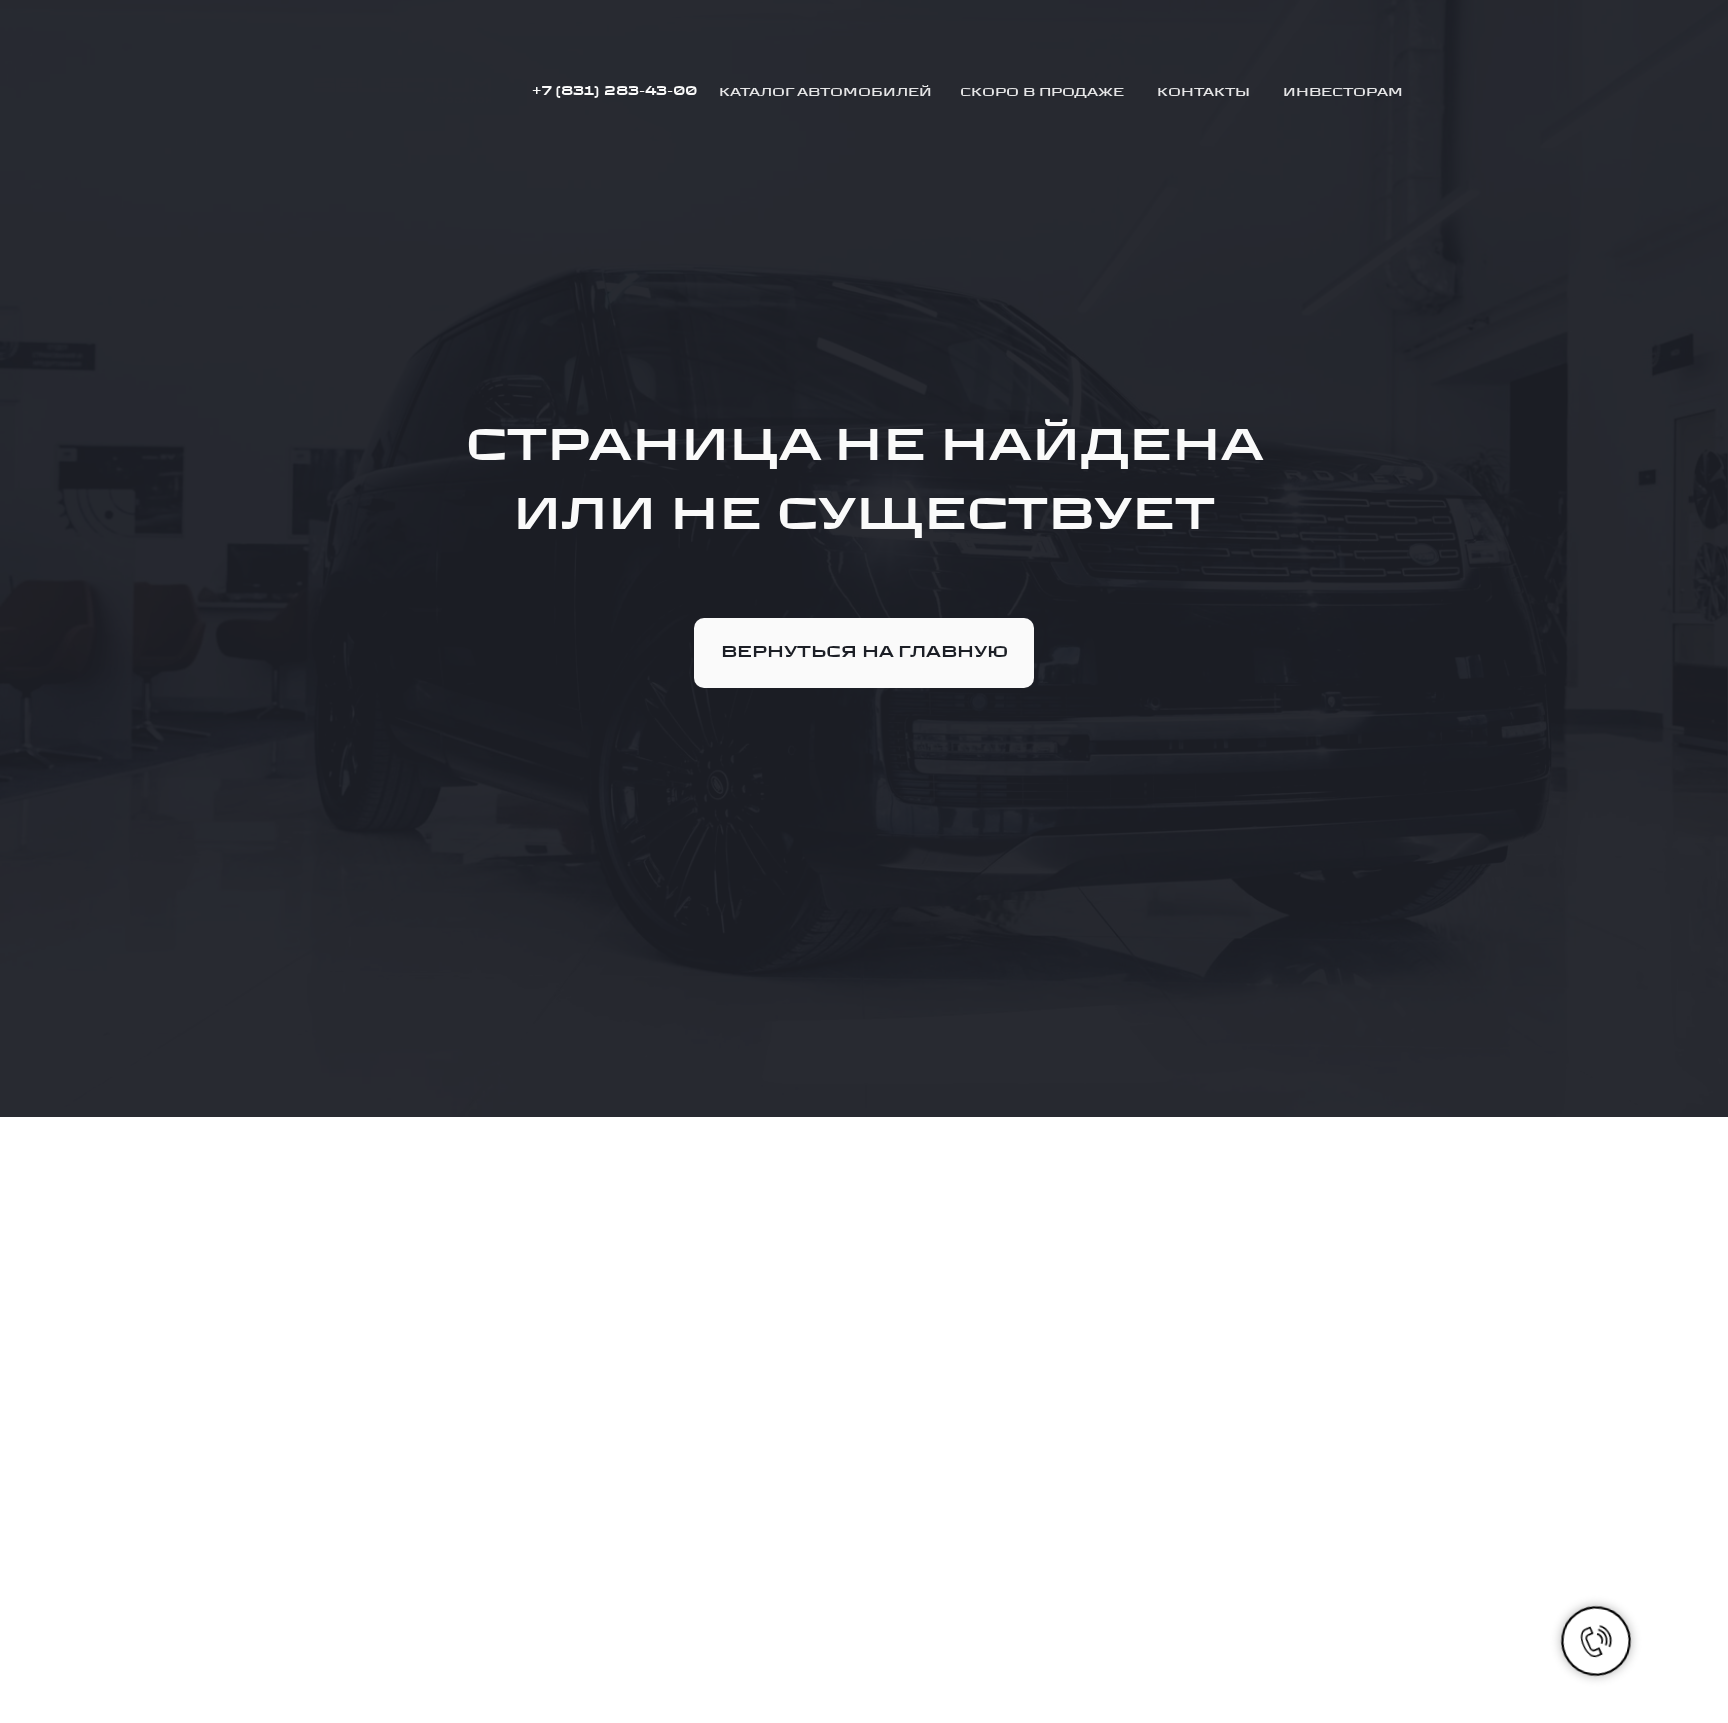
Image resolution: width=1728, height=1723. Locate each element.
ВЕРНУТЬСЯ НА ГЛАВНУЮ (864, 651)
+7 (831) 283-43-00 (614, 91)
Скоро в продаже (1042, 91)
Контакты (1203, 91)
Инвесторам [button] (1343, 91)
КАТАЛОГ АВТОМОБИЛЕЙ (825, 91)
